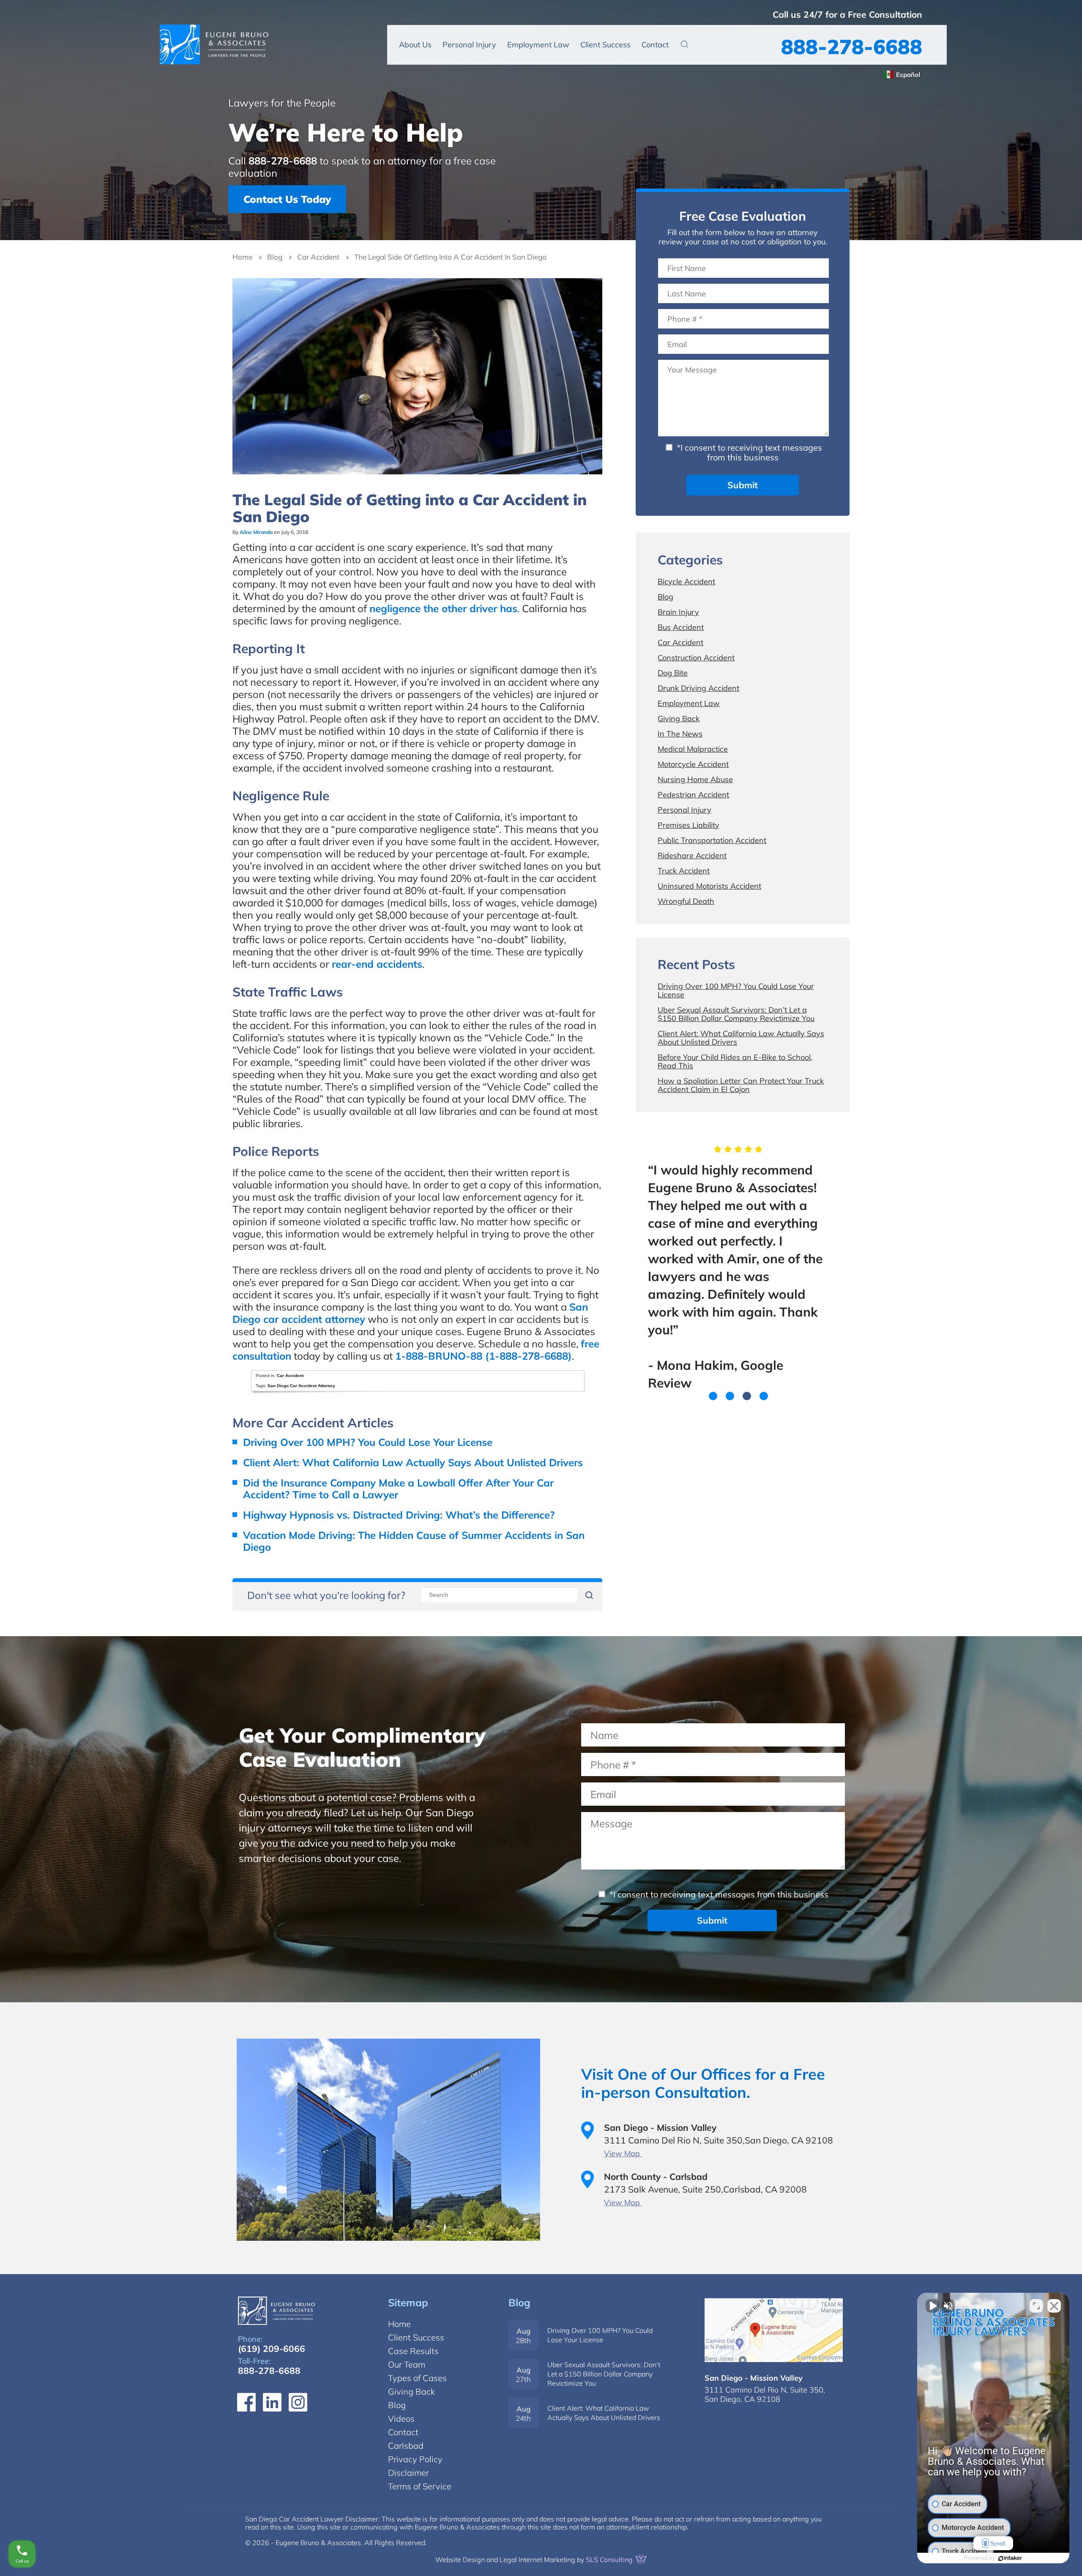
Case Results (413, 2351)
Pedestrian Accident (693, 795)
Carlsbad (406, 2446)
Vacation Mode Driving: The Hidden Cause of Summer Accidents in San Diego (414, 1541)
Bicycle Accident (686, 582)
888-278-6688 (852, 47)
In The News (680, 734)
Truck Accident (684, 871)
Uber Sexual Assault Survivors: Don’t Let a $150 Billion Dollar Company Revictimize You (736, 1014)
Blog (275, 257)
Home (242, 257)
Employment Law (538, 45)
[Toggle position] (1036, 2306)
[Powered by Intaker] (1010, 2558)
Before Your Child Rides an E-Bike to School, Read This (735, 1061)
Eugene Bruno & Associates (214, 44)
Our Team (407, 2364)
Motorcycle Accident (693, 764)
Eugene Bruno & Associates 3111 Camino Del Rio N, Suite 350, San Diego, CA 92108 (774, 2330)
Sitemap (408, 2302)
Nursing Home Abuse (695, 779)
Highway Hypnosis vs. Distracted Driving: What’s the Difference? (399, 1515)
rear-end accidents (377, 964)
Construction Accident (696, 658)
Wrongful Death (686, 901)
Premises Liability (689, 825)
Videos (401, 2419)
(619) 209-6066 (272, 2349)
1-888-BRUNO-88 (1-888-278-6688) (484, 1356)
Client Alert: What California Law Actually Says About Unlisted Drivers (413, 1462)
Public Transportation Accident (712, 840)
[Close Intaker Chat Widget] (1054, 2306)
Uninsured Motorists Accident (709, 886)
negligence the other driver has (443, 608)
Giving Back (679, 719)
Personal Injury (469, 45)
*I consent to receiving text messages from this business (748, 452)
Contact (655, 45)
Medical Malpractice (693, 749)
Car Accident (318, 257)
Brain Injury (678, 612)
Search (684, 44)
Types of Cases (417, 2378)
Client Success (605, 45)
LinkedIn (272, 2402)
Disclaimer (408, 2473)
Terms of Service (420, 2486)
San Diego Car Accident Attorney (301, 1386)
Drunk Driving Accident (698, 688)
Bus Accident (681, 627)
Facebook (246, 2402)
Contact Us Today (287, 199)
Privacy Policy (415, 2459)
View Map (623, 2153)
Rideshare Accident (692, 855)
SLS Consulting (610, 2560)
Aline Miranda (256, 532)
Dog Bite (673, 673)
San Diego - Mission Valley (754, 2378)
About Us (415, 45)
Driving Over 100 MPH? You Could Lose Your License (368, 1442)
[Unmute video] (932, 2306)
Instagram (298, 2402)
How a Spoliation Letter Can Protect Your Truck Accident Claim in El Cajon (741, 1085)
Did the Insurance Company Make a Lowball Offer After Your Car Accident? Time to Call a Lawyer (398, 1489)
